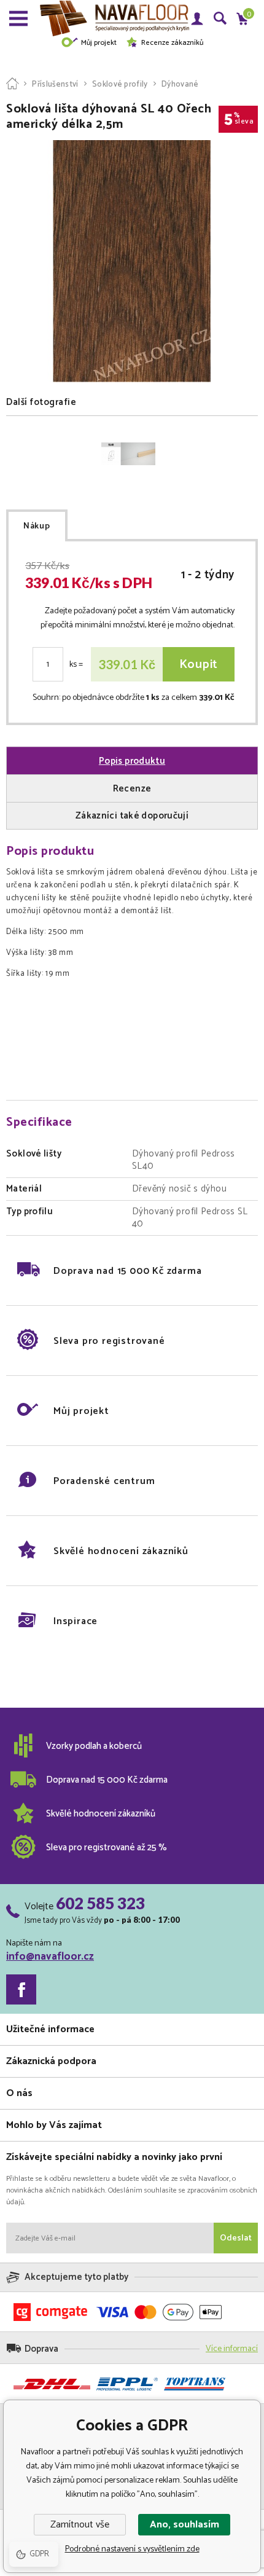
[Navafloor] (12, 84)
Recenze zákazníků (172, 43)
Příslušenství (55, 84)
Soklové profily (120, 84)
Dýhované (180, 84)
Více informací (232, 2349)
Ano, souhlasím (184, 2525)
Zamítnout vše (80, 2525)
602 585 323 (100, 1903)
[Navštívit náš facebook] (21, 1989)
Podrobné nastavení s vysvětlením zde (132, 2549)
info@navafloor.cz (50, 1957)
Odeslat (236, 2238)
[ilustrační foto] (128, 454)
